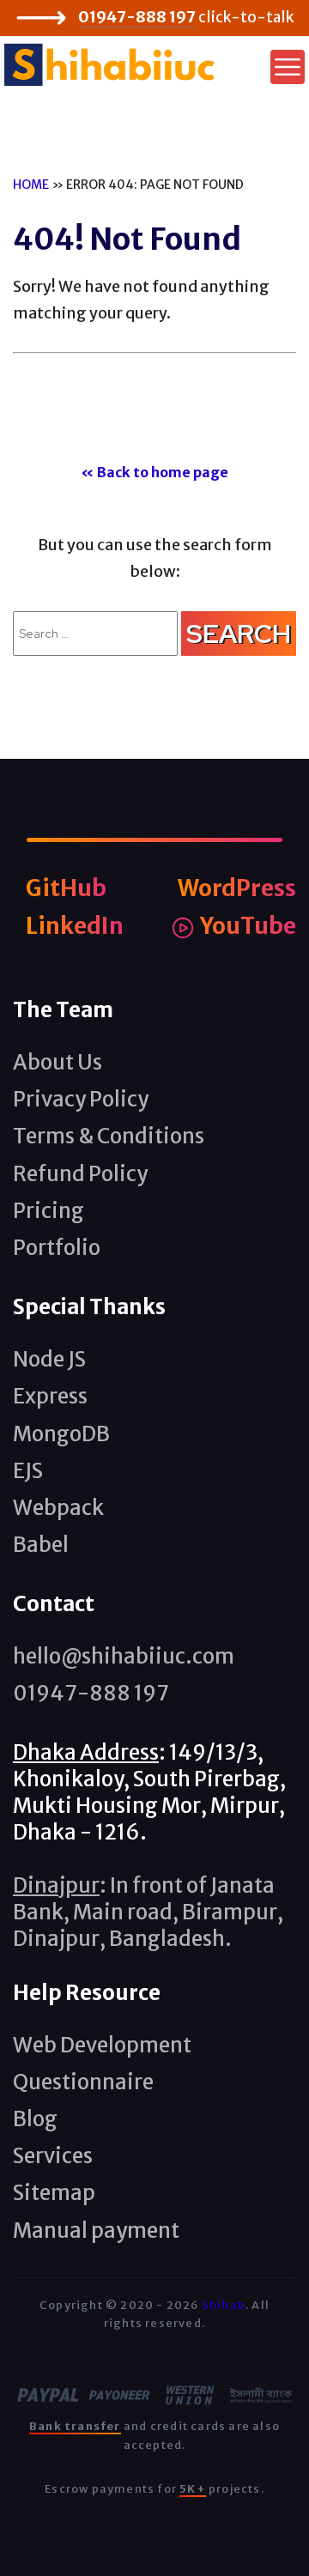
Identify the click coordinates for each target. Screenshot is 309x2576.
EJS (28, 1471)
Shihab (224, 2305)
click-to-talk (246, 17)
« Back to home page (154, 472)
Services (53, 2156)
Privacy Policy (81, 1099)
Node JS (49, 1359)
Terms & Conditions (109, 1136)
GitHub (66, 888)
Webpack (58, 1508)
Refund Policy (80, 1174)
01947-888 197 (137, 17)
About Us (58, 1062)
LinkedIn (75, 926)
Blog (35, 2119)
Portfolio (57, 1248)
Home (31, 185)
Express (50, 1396)
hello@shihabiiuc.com (124, 1656)
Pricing (48, 1211)
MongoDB (61, 1434)
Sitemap (54, 2193)
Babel (41, 1545)
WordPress (237, 888)
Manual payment (96, 2231)
